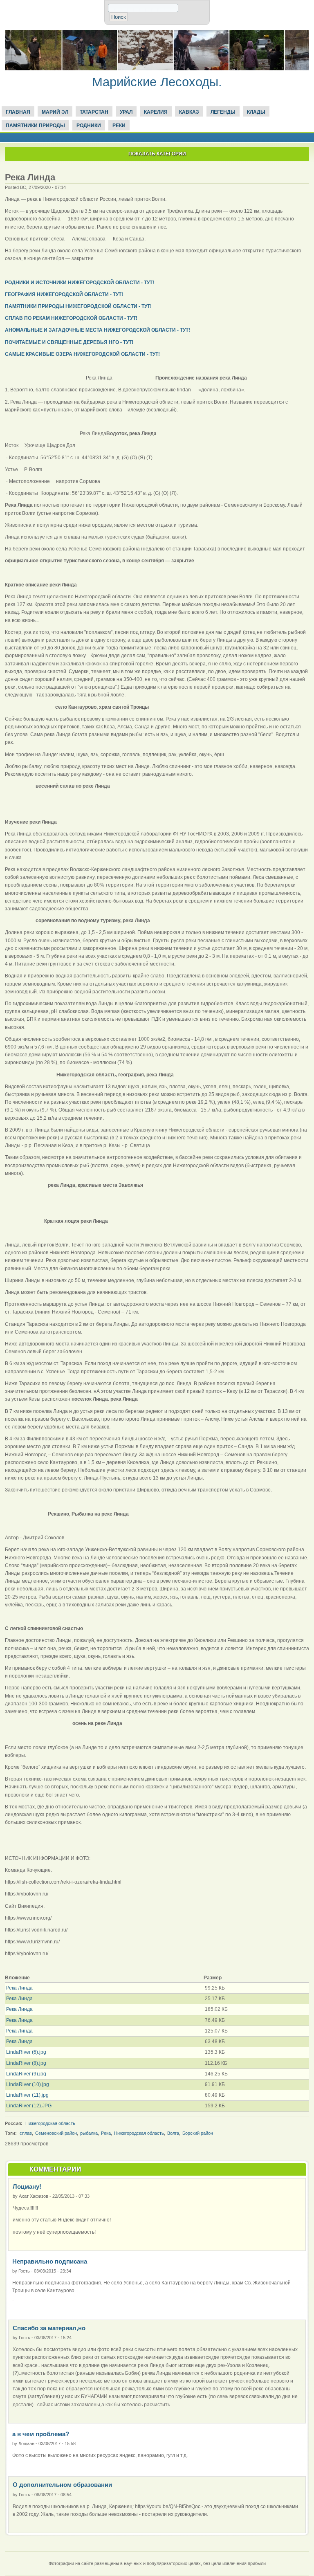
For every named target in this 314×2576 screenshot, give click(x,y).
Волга (173, 2133)
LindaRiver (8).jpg (26, 2063)
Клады (256, 112)
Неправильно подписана (50, 2261)
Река (106, 2133)
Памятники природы (35, 126)
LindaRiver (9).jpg (26, 2074)
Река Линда (19, 1988)
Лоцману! (27, 2186)
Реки (119, 126)
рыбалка (89, 2133)
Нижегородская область (50, 2123)
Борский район (198, 2133)
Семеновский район (56, 2133)
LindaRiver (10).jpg (28, 2084)
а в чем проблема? (41, 2434)
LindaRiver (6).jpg (26, 2052)
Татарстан (94, 112)
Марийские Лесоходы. (157, 82)
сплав (26, 2133)
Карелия (156, 112)
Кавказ (189, 112)
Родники (89, 126)
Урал (126, 112)
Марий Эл (55, 112)
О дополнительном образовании (62, 2485)
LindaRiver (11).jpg (27, 2095)
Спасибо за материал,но (49, 2328)
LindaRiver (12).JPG (29, 2106)
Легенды (223, 112)
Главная (18, 112)
